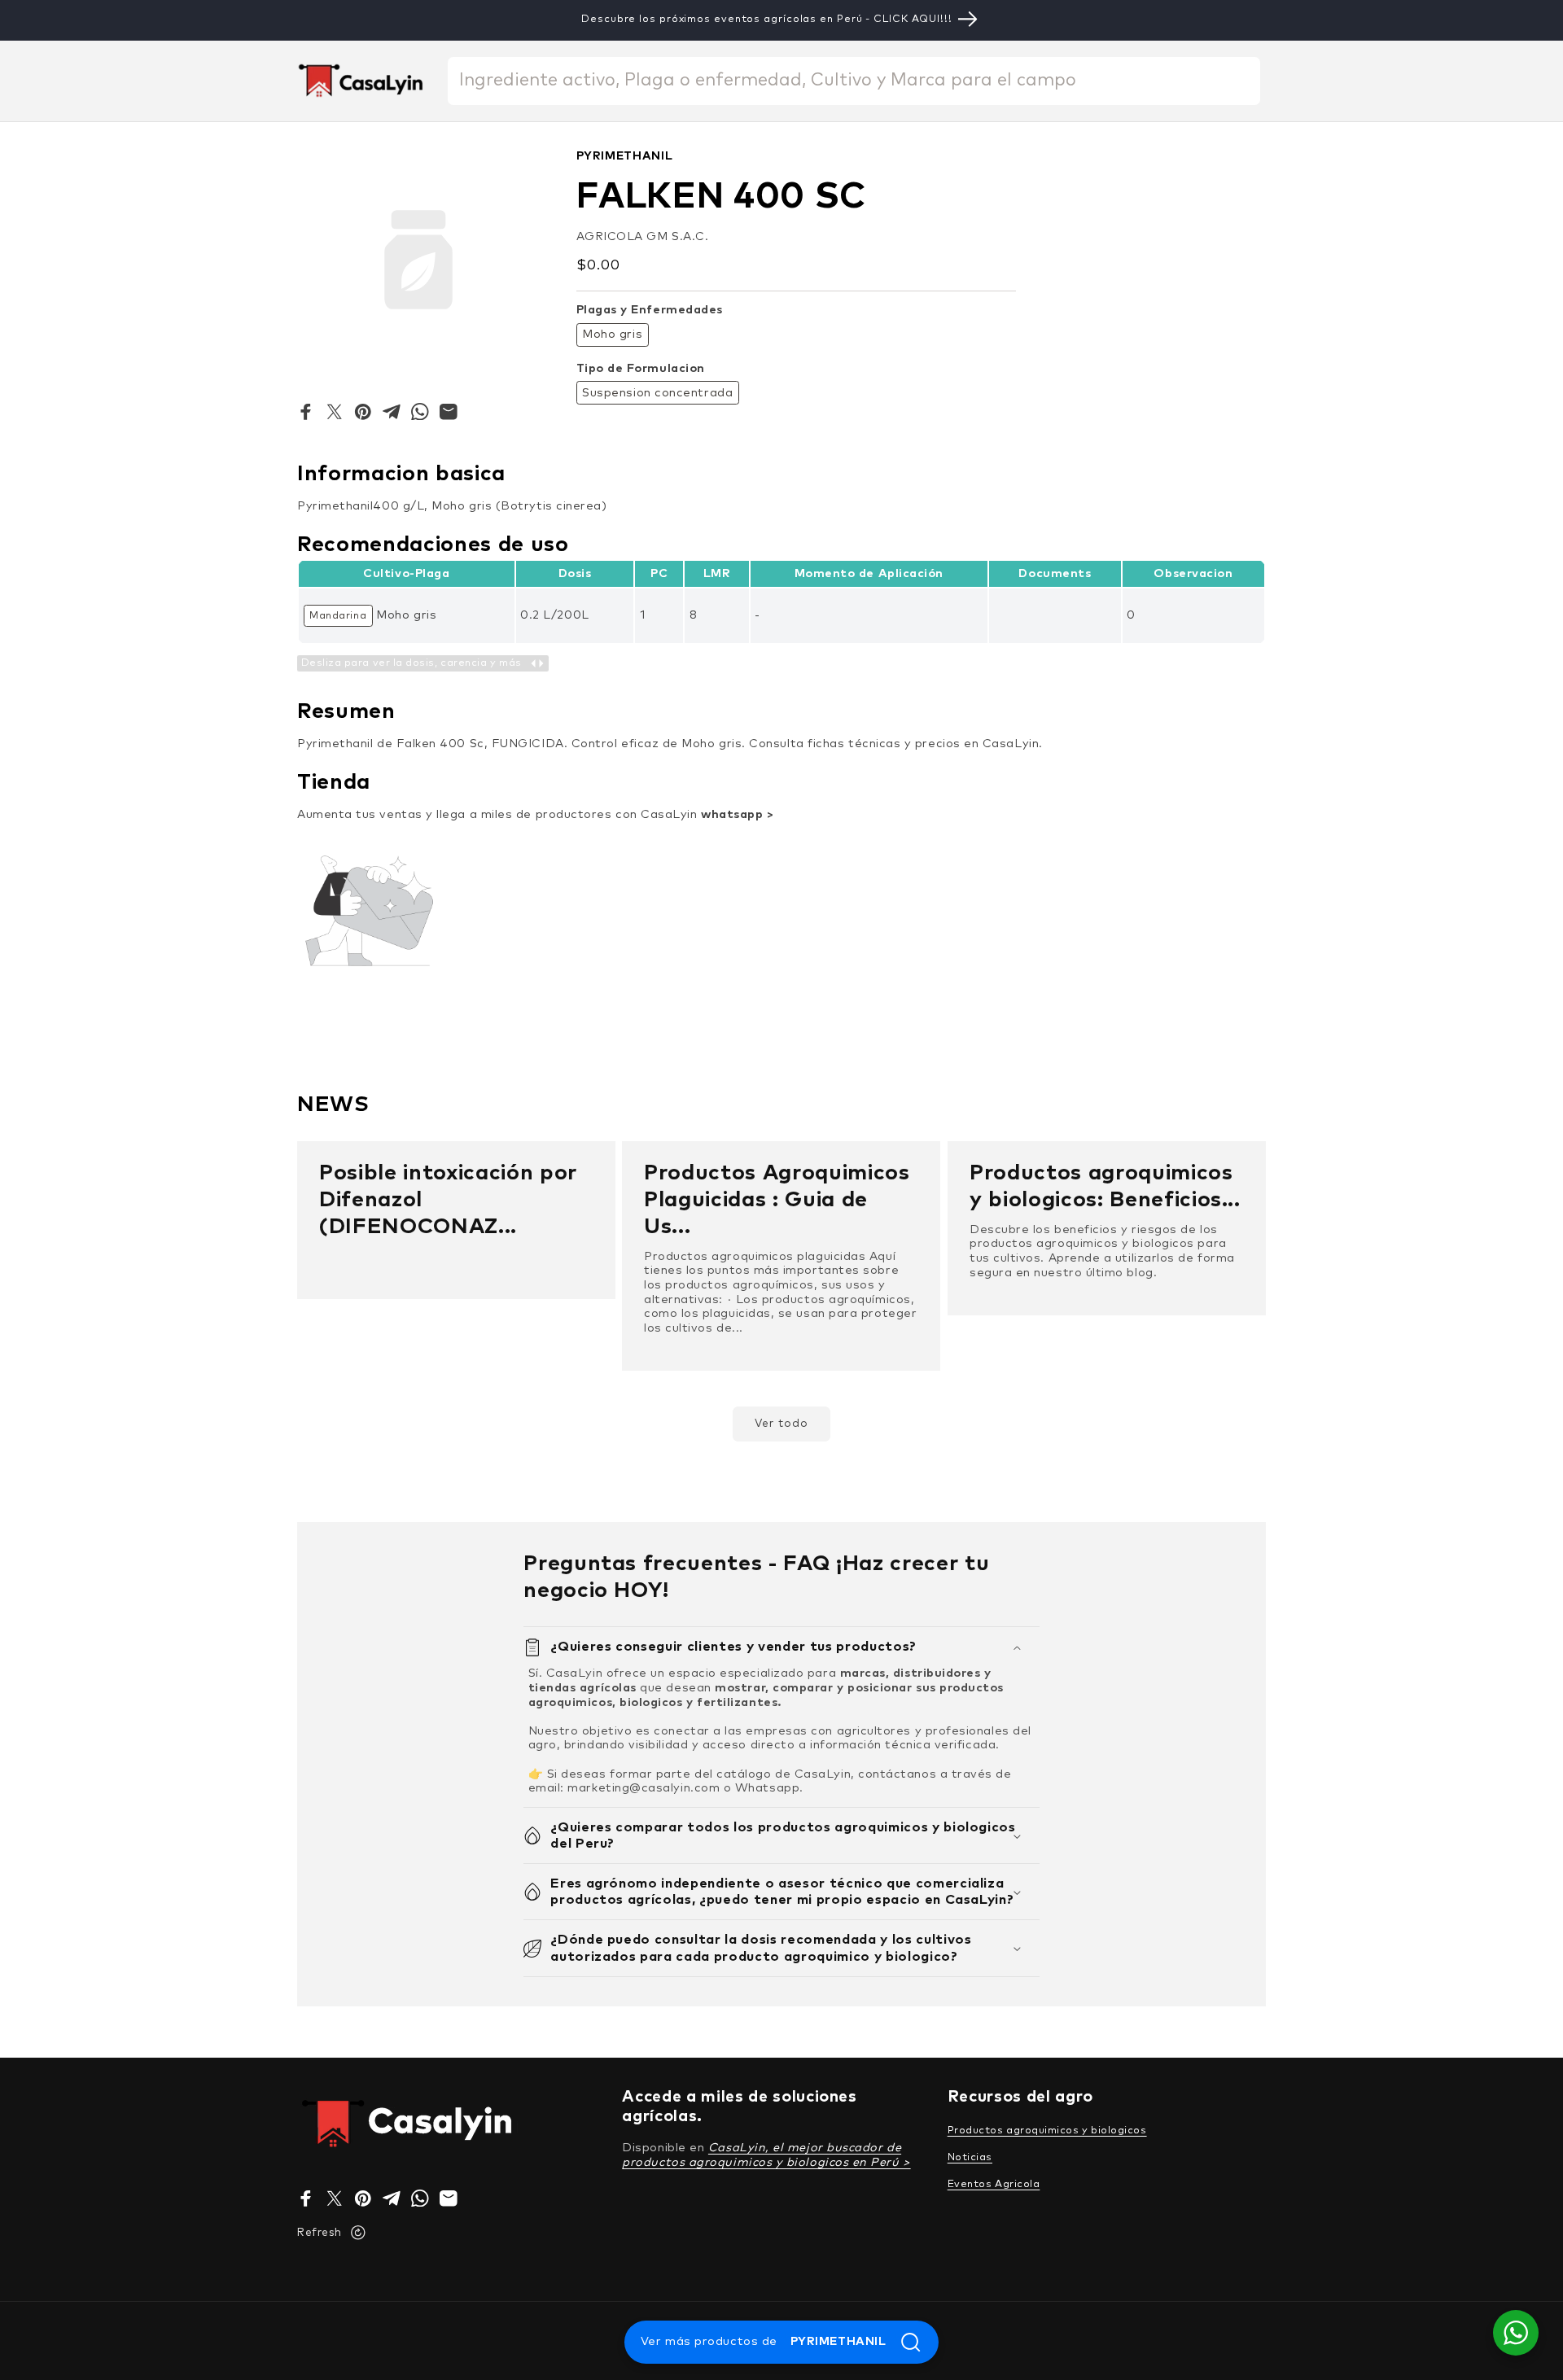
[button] (781, 1647)
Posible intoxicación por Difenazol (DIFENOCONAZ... (448, 1200)
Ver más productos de (763, 2342)
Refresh (320, 2233)
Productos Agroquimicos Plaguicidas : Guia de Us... (777, 1200)
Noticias (970, 2157)
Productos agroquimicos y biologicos (1047, 2131)
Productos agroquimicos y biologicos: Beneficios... (1105, 1187)
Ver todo (781, 1424)
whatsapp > (737, 815)
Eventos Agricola (994, 2184)
